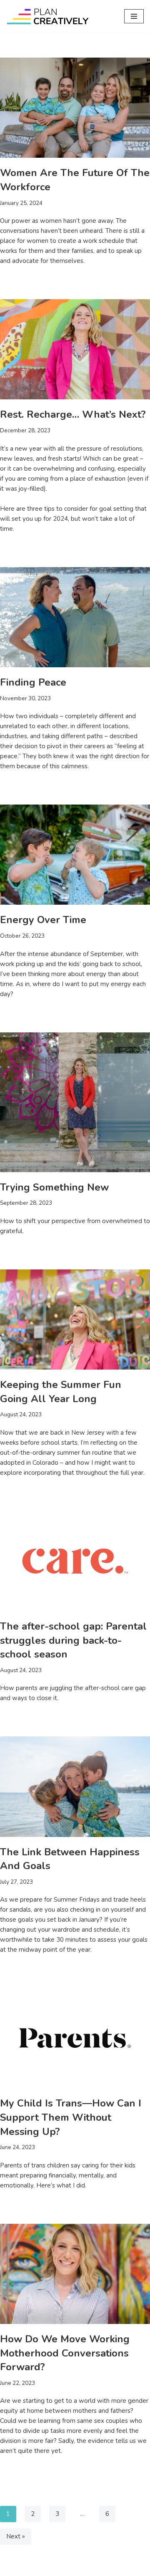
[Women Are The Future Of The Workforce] (75, 108)
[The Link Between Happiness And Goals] (75, 1786)
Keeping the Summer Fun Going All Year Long (61, 1392)
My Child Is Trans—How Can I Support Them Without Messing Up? (71, 2117)
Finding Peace (33, 682)
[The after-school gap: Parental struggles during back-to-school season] (75, 1561)
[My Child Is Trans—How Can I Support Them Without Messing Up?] (75, 2038)
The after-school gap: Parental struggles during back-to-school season (73, 1640)
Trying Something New (54, 1187)
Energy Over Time (43, 920)
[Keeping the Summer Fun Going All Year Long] (75, 1320)
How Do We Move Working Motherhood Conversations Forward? (65, 2353)
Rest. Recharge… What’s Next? (73, 414)
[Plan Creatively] (48, 16)
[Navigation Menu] (134, 16)
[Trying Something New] (75, 1102)
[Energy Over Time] (75, 855)
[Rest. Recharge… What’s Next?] (75, 349)
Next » (16, 2536)
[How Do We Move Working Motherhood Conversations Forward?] (75, 2274)
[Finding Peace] (75, 617)
